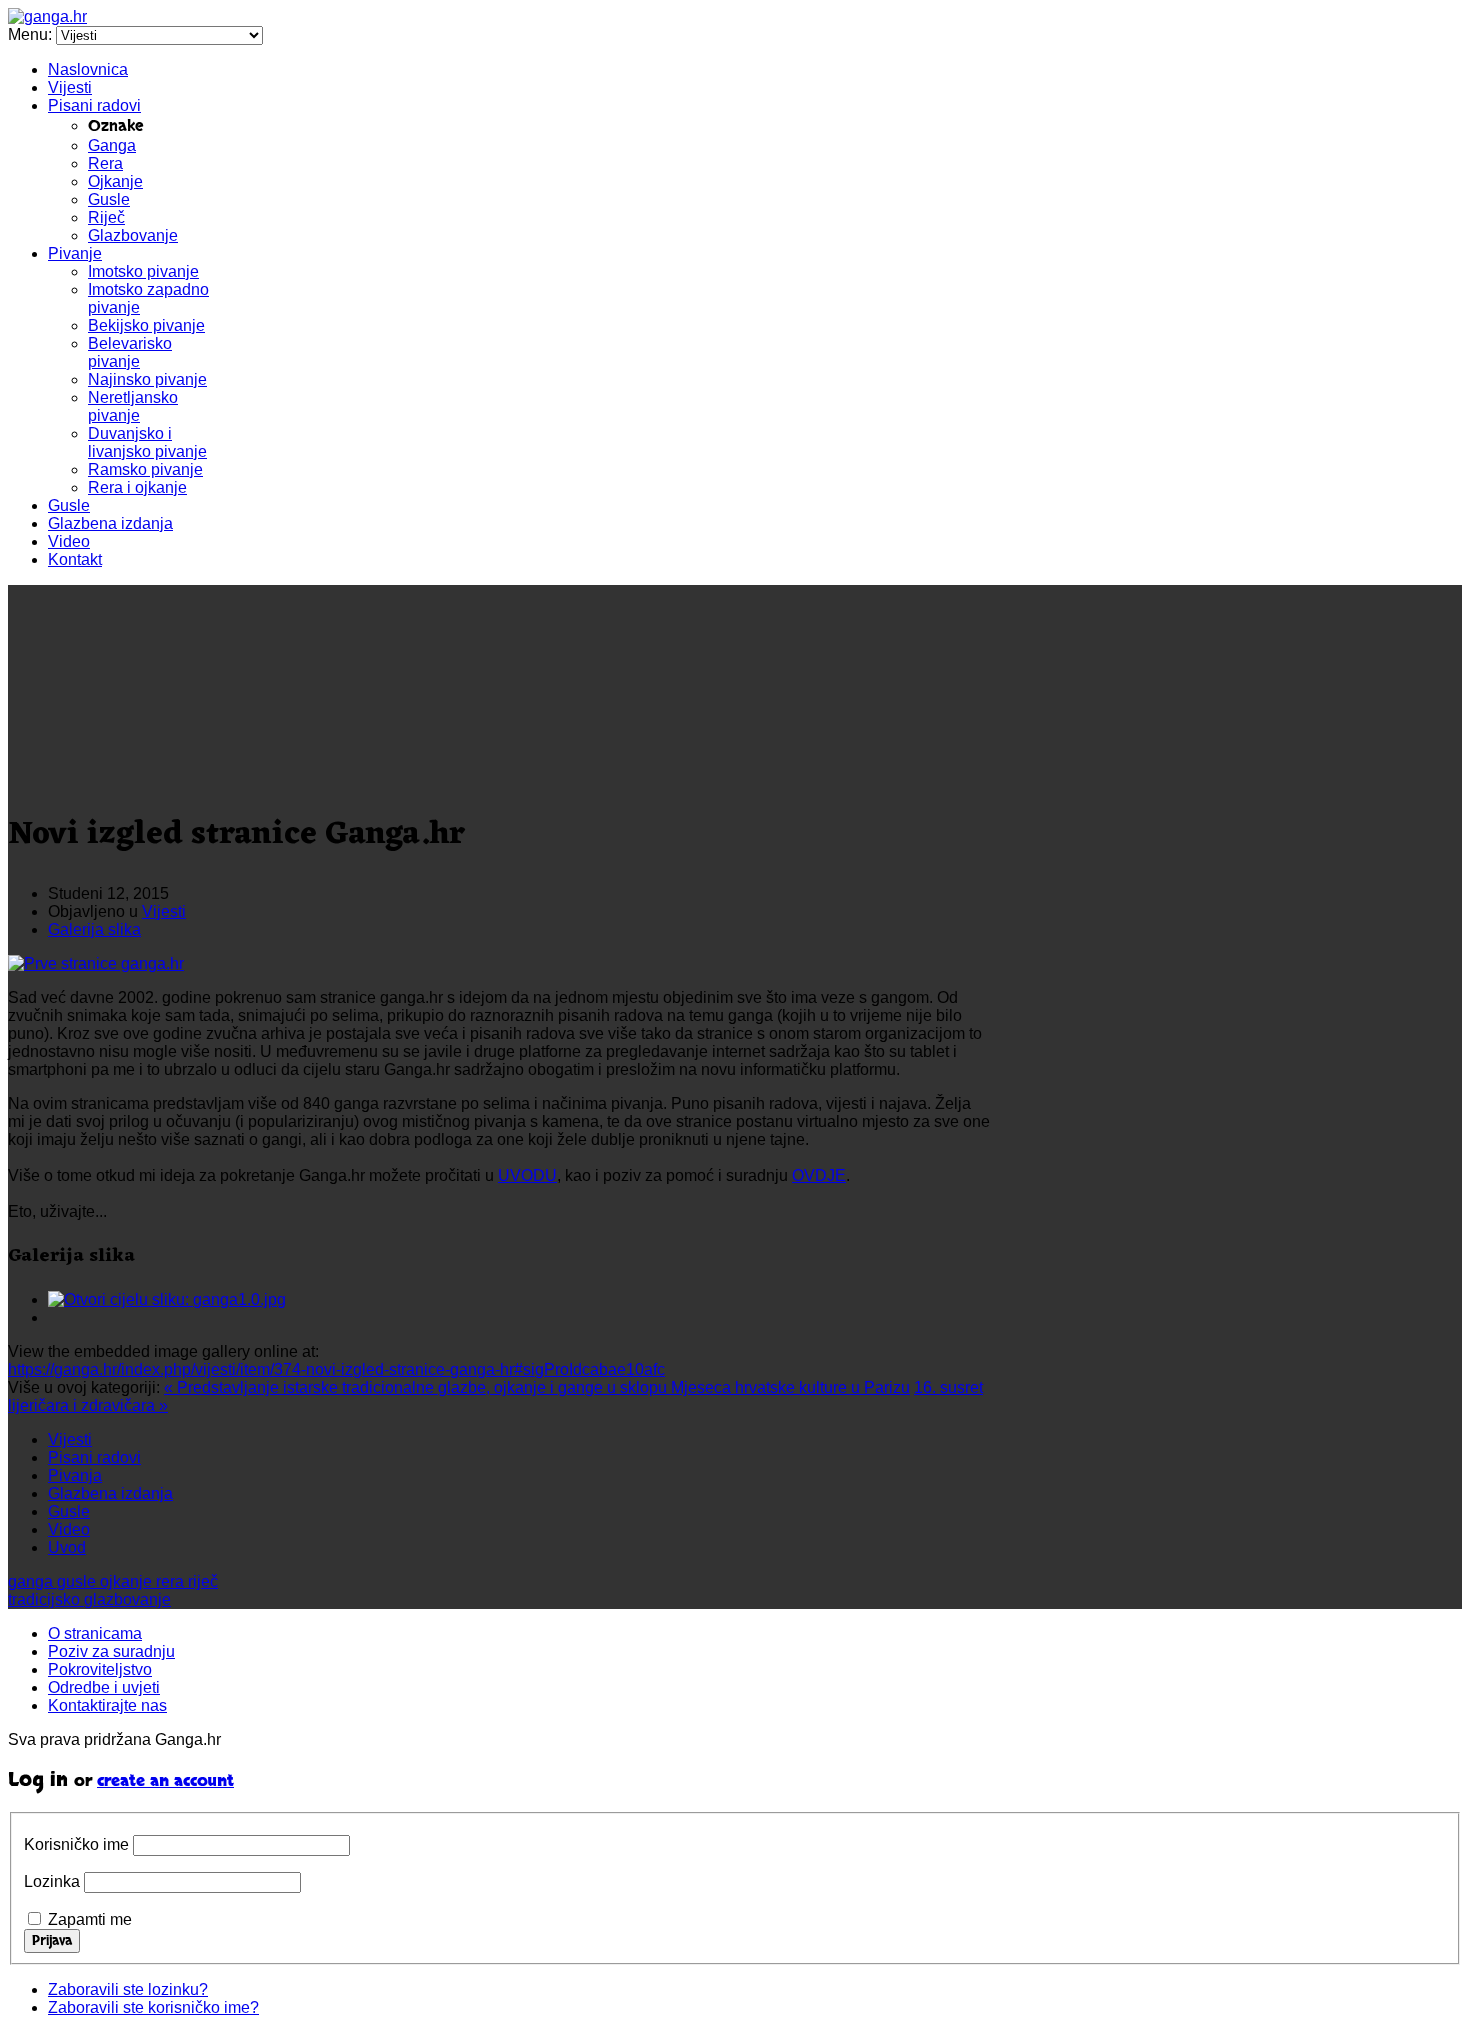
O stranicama (95, 1633)
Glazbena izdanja (110, 523)
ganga (32, 1581)
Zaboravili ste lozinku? (128, 1989)
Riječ (106, 217)
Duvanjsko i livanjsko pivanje (147, 442)
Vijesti (70, 87)
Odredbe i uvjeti (104, 1687)
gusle (78, 1581)
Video (69, 541)
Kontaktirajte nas (107, 1705)
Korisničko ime (76, 1844)
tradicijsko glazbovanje (89, 1599)
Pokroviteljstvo (100, 1669)
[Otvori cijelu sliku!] (96, 963)
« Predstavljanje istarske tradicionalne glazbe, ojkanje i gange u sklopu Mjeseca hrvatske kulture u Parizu (537, 1387)
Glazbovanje (133, 235)
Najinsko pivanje (147, 379)
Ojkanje (115, 181)
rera (172, 1581)
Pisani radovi (94, 105)
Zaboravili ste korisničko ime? (153, 2007)
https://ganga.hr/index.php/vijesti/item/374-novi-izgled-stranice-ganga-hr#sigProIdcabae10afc (336, 1369)
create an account (165, 1781)
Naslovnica (88, 69)
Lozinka (52, 1881)
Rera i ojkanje (137, 487)
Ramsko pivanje (145, 469)
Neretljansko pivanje (133, 406)
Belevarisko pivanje (130, 352)
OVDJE (819, 1175)
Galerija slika (94, 929)
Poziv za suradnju (111, 1651)
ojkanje (128, 1581)
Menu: (32, 34)
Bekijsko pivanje (146, 325)
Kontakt (75, 559)
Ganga (112, 145)
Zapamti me (90, 1919)
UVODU (527, 1175)
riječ (203, 1581)
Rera (105, 163)
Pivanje (75, 253)
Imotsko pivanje (143, 271)
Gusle (109, 199)
